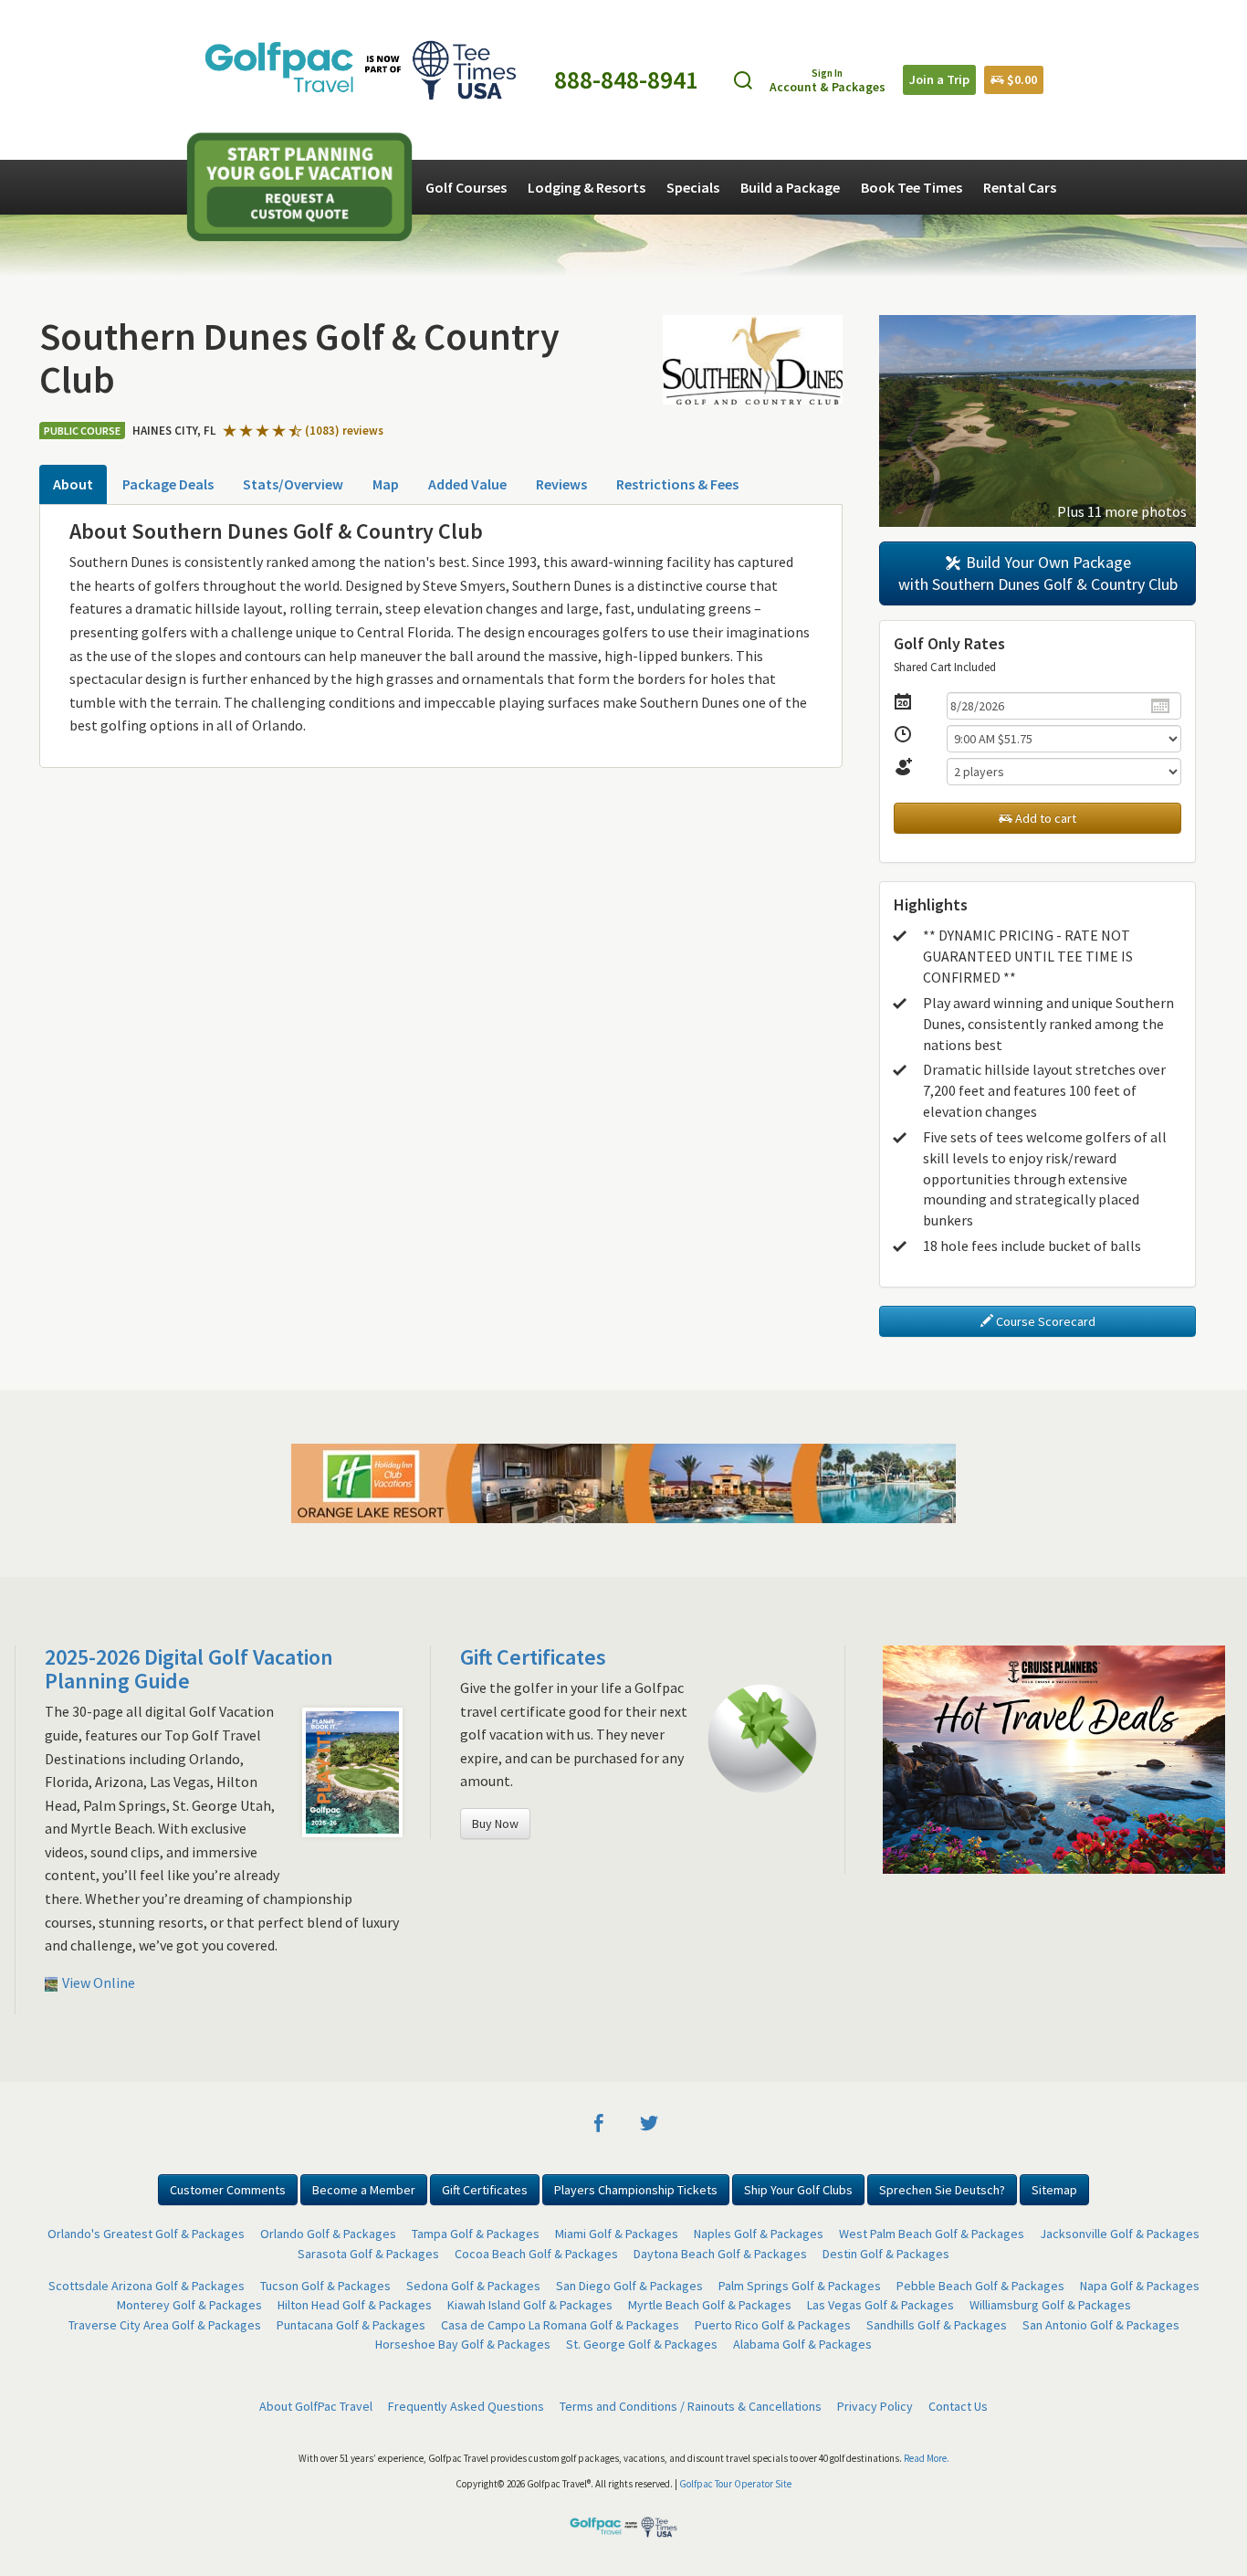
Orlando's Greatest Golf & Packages (146, 2234)
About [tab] (73, 484)
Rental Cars (1020, 187)
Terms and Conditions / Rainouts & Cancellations (691, 2406)
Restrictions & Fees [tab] (677, 484)
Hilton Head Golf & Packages (355, 2305)
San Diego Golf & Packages (629, 2286)
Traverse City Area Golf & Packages (165, 2325)
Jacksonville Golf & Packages (1120, 2234)
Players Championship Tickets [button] (636, 2190)
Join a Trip (939, 79)
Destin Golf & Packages (886, 2254)
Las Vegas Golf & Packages (880, 2305)
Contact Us (958, 2406)
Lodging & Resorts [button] (587, 187)
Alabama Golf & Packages (802, 2344)
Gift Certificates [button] (485, 2190)
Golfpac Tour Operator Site (735, 2484)
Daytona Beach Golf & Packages (720, 2254)
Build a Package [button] (790, 187)
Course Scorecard (1044, 1321)
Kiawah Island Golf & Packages (530, 2305)
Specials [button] (693, 187)
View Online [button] (97, 1982)
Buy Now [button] (495, 1824)
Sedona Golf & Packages (473, 2286)
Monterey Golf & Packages (189, 2305)
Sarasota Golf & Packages (368, 2254)
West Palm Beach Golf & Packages (932, 2234)
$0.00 (1021, 79)
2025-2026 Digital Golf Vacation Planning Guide (189, 1669)
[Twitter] (649, 2121)
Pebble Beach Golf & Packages (980, 2286)
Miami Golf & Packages (617, 2234)
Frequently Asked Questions (466, 2406)
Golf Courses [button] (466, 187)
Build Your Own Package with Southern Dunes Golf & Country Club (1038, 573)
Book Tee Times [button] (912, 187)
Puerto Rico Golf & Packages (773, 2325)
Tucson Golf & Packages (325, 2286)
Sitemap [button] (1054, 2190)
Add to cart (1044, 818)
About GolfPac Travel (316, 2406)
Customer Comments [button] (228, 2190)
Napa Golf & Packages (1140, 2286)
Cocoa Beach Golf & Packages (536, 2254)
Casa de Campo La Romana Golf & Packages (560, 2325)
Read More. (927, 2458)
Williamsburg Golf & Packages (1050, 2305)
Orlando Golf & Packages (328, 2234)
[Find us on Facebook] (599, 2121)
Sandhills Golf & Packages (937, 2325)
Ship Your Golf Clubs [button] (798, 2190)
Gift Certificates (533, 1657)
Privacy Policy (875, 2406)
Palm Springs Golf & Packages (800, 2286)
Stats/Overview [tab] (293, 484)
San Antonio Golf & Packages (1101, 2325)
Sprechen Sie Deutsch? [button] (942, 2190)
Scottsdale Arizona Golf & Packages (147, 2286)
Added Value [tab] (467, 484)
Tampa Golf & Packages (476, 2234)
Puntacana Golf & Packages (351, 2325)
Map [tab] (386, 484)
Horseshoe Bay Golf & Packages (463, 2344)
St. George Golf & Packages (642, 2344)
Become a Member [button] (364, 2190)
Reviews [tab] (561, 484)
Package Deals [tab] (168, 484)
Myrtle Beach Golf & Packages (710, 2305)
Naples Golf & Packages (759, 2234)
